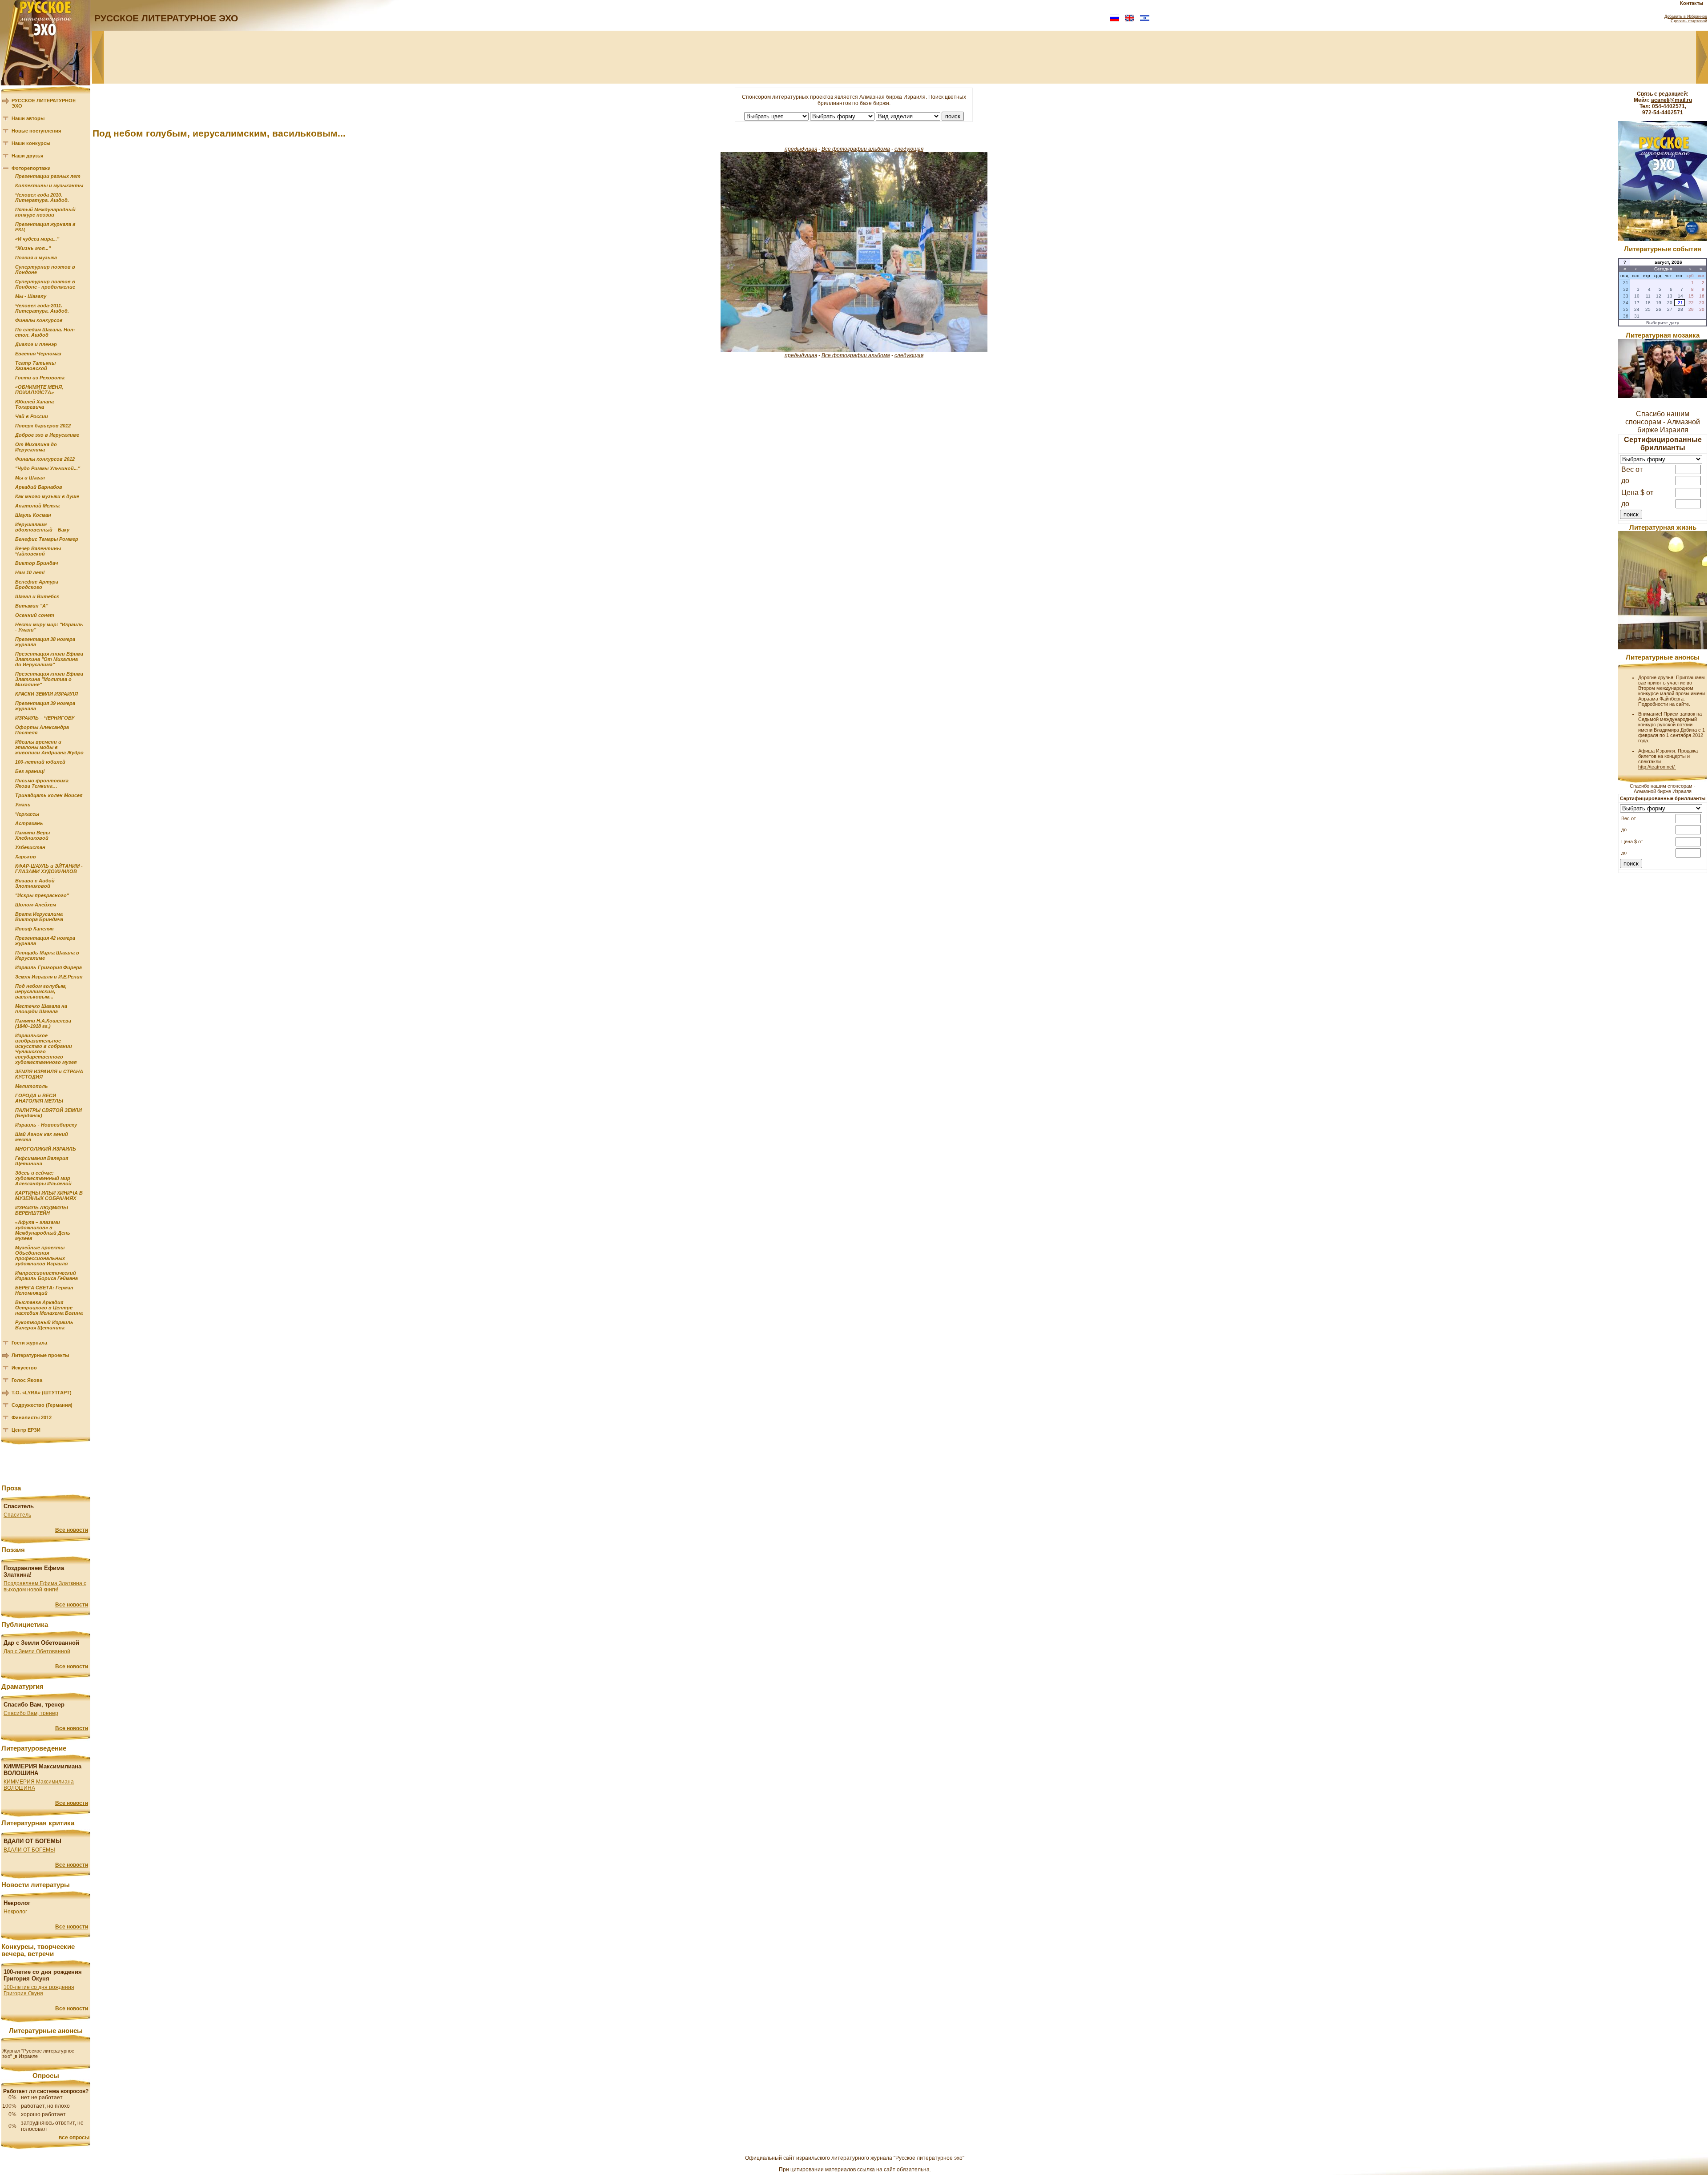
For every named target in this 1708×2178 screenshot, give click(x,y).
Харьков (26, 857)
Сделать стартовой (1689, 21)
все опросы (74, 2138)
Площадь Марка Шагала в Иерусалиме (47, 955)
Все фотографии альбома (856, 149)
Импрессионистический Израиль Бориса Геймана (46, 1276)
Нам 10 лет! (30, 572)
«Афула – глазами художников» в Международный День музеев (43, 1230)
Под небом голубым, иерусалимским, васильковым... (41, 991)
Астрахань (29, 823)
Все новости (72, 1530)
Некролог (15, 1912)
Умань (23, 805)
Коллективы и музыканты (49, 185)
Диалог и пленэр (36, 344)
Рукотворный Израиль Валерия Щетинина (44, 1325)
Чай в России (32, 416)
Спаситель (17, 1515)
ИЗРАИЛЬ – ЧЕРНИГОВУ (45, 718)
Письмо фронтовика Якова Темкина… (42, 783)
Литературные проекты (40, 1355)
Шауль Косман (33, 515)
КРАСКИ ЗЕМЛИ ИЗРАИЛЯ (46, 694)
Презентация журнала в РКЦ (45, 227)
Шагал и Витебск (37, 596)
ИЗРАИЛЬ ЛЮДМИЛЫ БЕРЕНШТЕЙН (42, 1210)
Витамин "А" (32, 606)
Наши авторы (28, 118)
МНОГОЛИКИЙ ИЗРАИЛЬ (46, 1149)
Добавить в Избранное (1686, 16)
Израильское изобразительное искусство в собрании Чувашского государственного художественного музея (46, 1049)
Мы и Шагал (30, 478)
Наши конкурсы (31, 143)
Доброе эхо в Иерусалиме (47, 435)
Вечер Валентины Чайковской (38, 551)
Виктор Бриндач (36, 563)
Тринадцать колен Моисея (49, 795)
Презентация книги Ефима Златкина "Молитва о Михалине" (49, 679)
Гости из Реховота (40, 378)
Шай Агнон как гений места (42, 1137)
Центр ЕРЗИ (26, 1430)
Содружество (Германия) (42, 1405)
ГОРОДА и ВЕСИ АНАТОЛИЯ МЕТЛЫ (39, 1098)
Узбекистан (30, 847)
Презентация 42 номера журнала (45, 941)
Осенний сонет (35, 615)
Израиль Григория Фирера (48, 967)
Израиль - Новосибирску (46, 1125)
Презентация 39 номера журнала (45, 706)
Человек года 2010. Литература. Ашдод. (42, 197)
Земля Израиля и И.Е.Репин (49, 977)
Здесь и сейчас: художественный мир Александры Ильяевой (43, 1178)
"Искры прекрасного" (42, 895)
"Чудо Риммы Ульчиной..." (48, 468)
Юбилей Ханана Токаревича (34, 404)
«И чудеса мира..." (37, 239)
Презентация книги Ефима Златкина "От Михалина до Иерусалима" (49, 659)
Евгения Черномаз (38, 354)
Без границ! (30, 771)
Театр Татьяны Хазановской (35, 366)
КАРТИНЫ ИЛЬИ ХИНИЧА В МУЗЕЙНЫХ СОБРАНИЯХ (49, 1196)
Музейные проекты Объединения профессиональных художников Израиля (41, 1256)
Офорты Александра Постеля (42, 730)
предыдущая (801, 149)
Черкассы (27, 814)
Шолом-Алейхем (36, 905)
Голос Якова (27, 1380)
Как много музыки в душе (47, 496)
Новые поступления (36, 131)
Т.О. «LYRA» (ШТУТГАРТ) (42, 1393)
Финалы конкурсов (39, 320)
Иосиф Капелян (34, 929)
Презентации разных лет (48, 176)
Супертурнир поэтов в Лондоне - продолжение (45, 284)
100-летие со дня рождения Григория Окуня (39, 1990)
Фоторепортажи (31, 168)
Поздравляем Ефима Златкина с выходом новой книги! (45, 1586)
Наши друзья (27, 156)
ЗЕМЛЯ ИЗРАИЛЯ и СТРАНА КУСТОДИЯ (49, 1074)
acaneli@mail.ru (1672, 100)
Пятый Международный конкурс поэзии (45, 212)
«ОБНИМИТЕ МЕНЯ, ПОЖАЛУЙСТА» (39, 390)
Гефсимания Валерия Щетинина (42, 1161)
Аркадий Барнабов (39, 487)
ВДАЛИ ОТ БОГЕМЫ (29, 1850)
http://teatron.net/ (1657, 767)
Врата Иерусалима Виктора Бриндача (39, 917)
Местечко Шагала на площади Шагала (41, 1009)
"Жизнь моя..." (33, 248)
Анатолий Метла (37, 506)
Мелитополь (32, 1086)
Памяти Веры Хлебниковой (32, 835)
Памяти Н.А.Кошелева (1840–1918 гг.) (43, 1023)
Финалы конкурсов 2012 (45, 459)
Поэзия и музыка (36, 258)
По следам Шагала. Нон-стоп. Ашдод (45, 332)
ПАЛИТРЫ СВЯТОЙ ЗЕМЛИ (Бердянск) (48, 1113)
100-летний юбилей (40, 762)
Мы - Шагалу (31, 296)
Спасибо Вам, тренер (31, 1713)
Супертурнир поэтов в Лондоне (45, 270)
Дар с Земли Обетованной (37, 1651)
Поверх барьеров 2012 (43, 426)
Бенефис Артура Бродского (37, 584)
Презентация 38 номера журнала (45, 642)
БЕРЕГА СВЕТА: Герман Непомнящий (44, 1290)
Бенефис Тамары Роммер (47, 539)
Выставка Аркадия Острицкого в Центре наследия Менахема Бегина (49, 1308)
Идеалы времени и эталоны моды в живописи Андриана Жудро (49, 747)
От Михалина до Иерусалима (36, 447)
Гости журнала (29, 1343)
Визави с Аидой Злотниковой (35, 883)
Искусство (24, 1368)
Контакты (1692, 3)
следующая (909, 149)
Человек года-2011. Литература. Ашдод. (42, 308)
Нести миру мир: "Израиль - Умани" (49, 627)
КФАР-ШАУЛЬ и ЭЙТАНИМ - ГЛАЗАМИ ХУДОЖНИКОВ (49, 869)
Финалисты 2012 (32, 1417)
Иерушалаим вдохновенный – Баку (42, 527)
